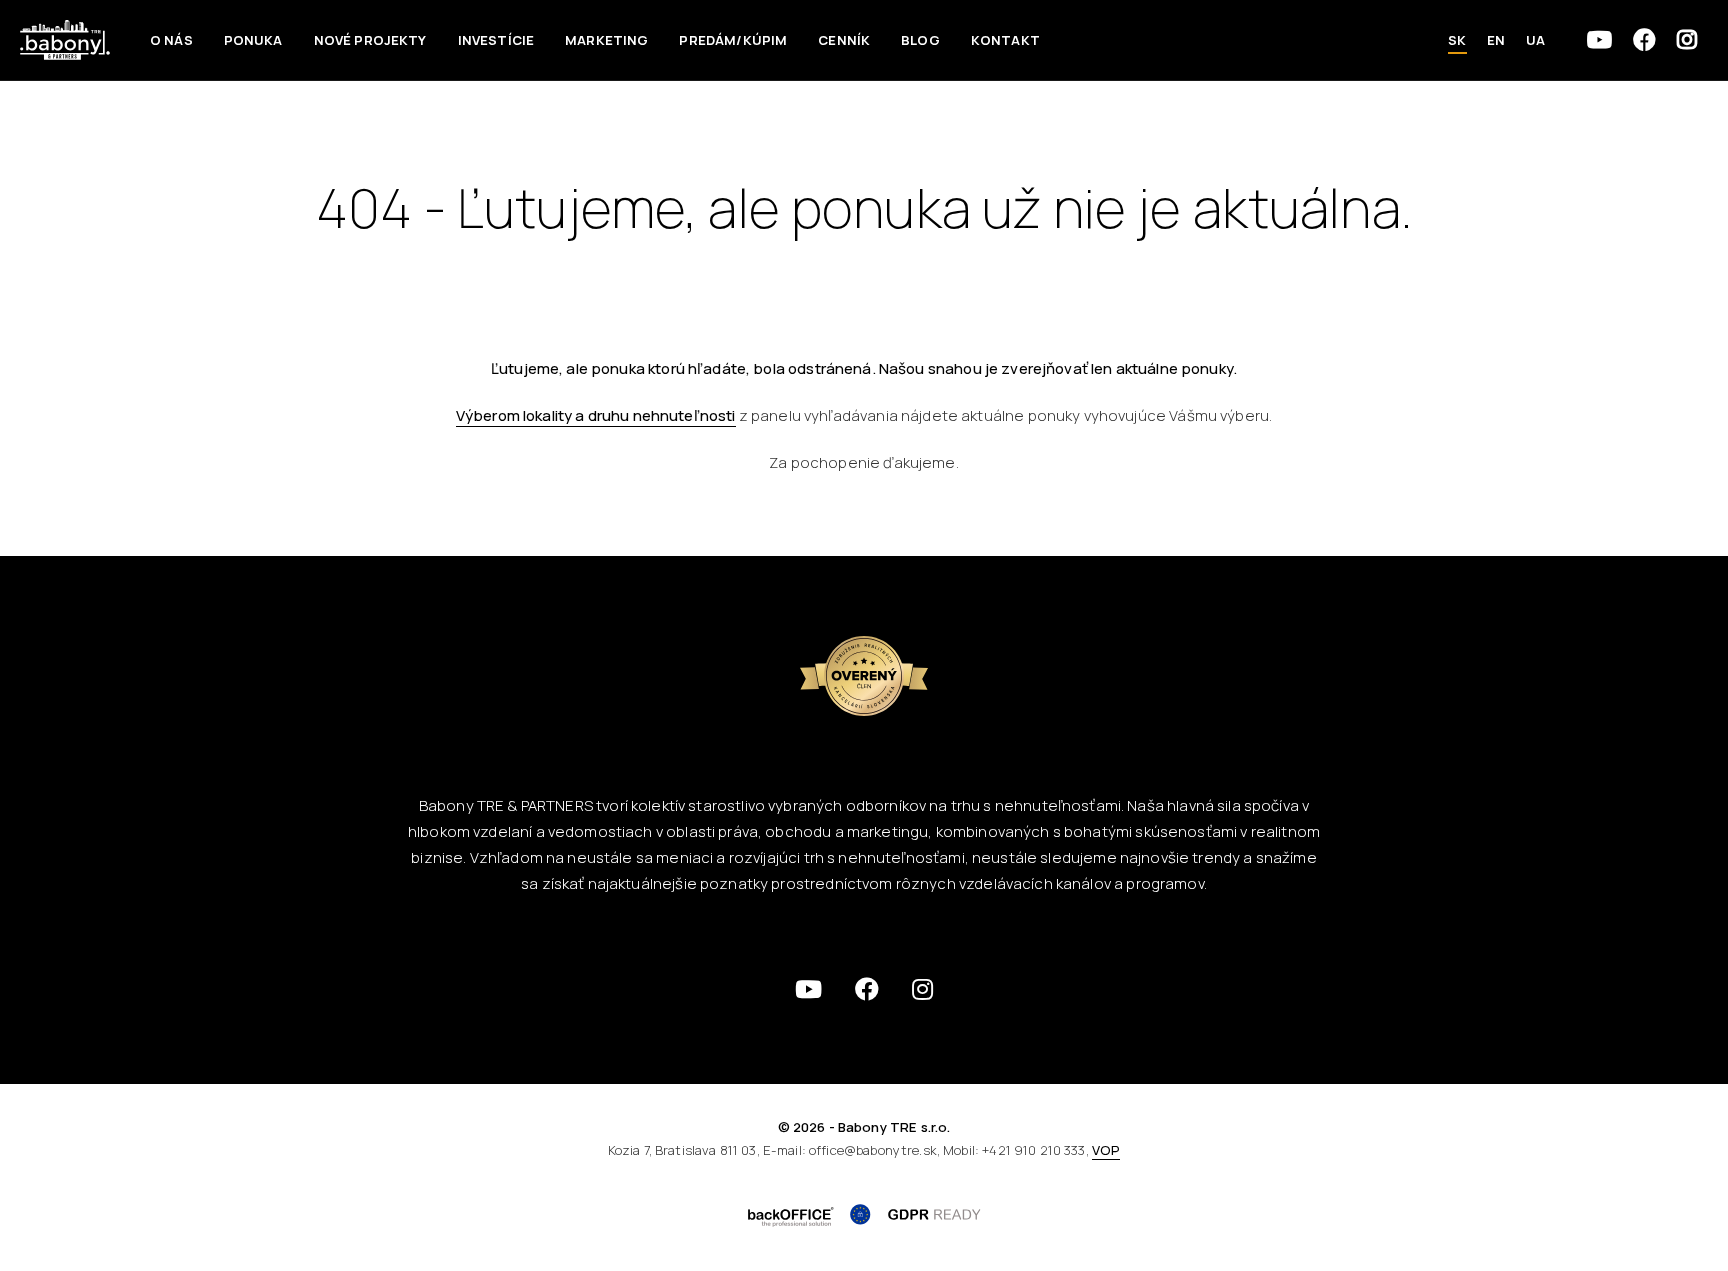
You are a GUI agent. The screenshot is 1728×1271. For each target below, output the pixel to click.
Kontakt (1005, 40)
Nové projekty (370, 40)
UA (1535, 40)
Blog (920, 40)
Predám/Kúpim (733, 40)
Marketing (606, 40)
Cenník (844, 40)
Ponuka (253, 40)
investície (496, 40)
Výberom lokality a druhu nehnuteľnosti (596, 415)
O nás (171, 40)
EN (1496, 40)
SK (1457, 40)
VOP (1106, 1150)
